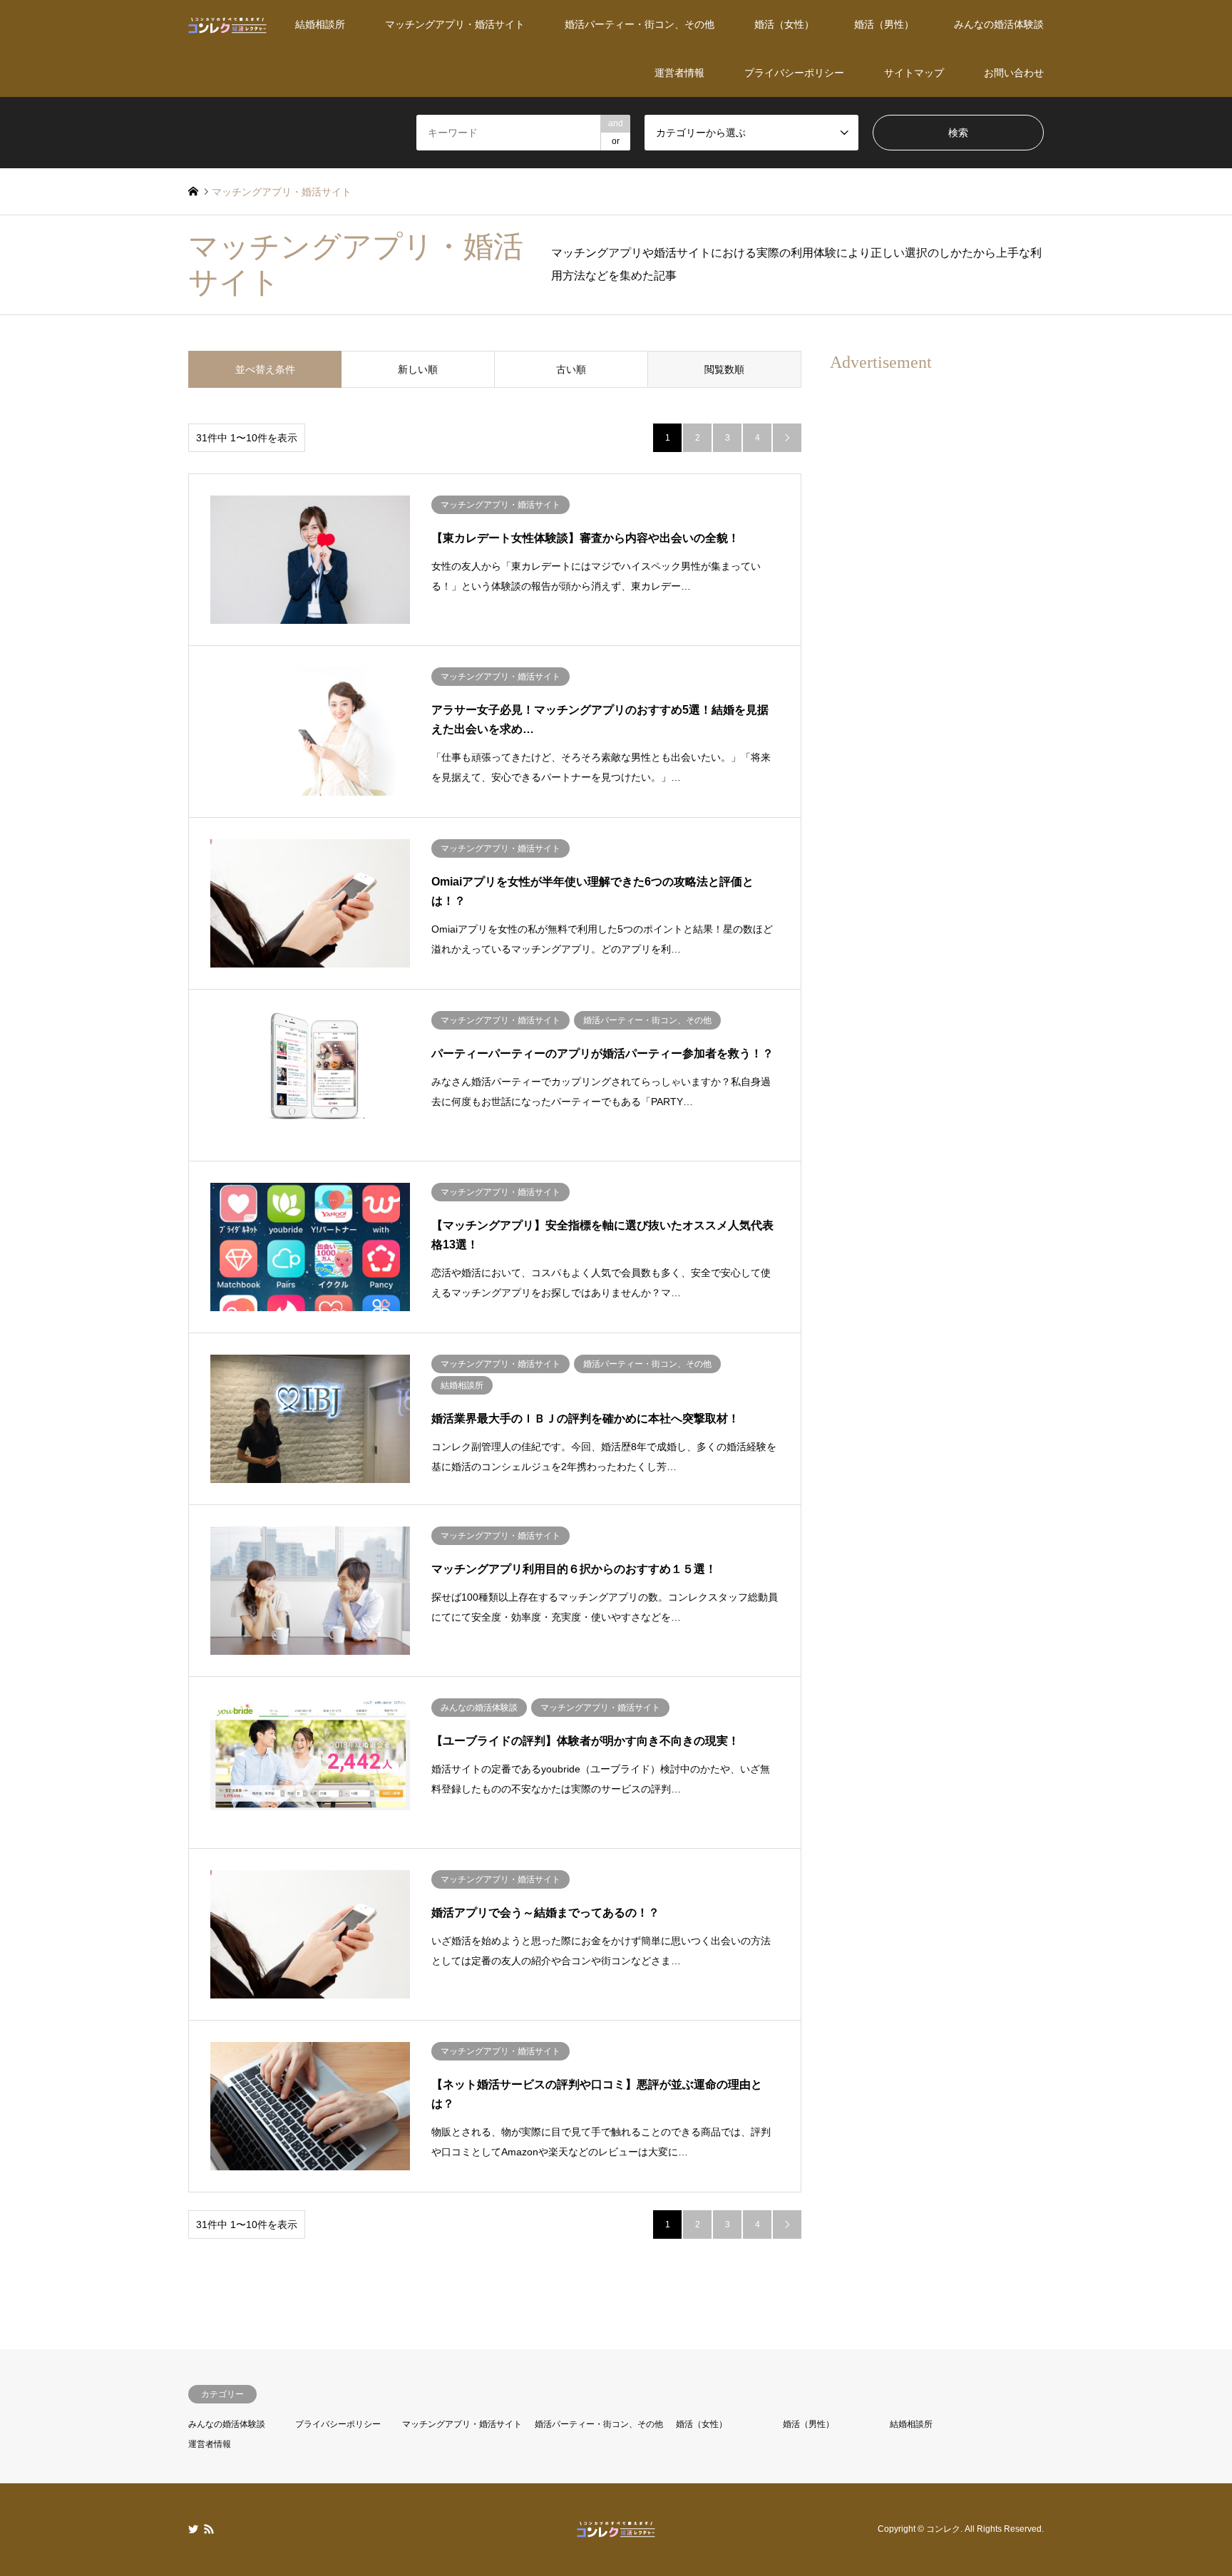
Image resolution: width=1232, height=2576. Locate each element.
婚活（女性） (784, 24)
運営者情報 (679, 73)
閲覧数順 (724, 369)
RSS (209, 2529)
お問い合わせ (1014, 73)
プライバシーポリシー (794, 73)
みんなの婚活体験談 (999, 24)
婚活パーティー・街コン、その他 (640, 24)
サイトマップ (914, 73)
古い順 (571, 369)
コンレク (943, 2530)
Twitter (193, 2529)
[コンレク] (227, 24)
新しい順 (418, 369)
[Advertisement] (937, 598)
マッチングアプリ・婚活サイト (455, 24)
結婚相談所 (320, 24)
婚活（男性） (884, 24)
